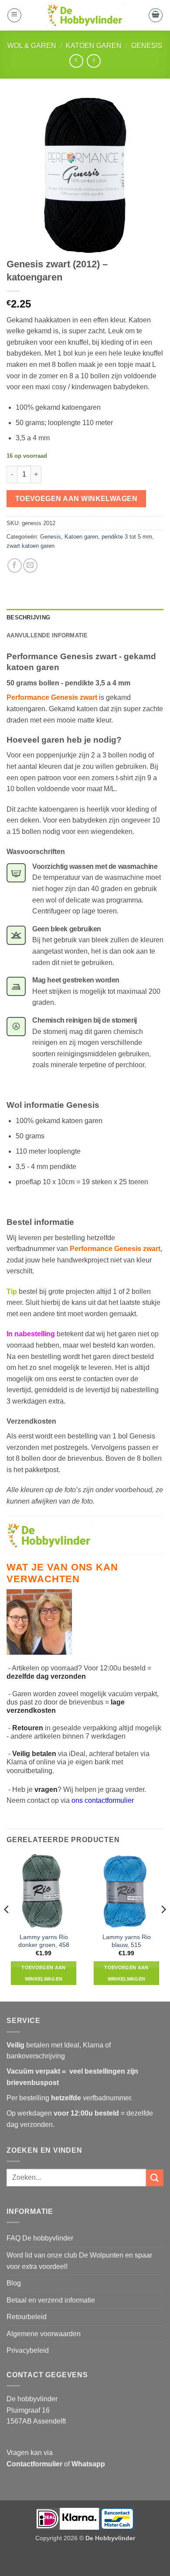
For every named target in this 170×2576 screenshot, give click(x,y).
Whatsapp (88, 2464)
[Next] (163, 1927)
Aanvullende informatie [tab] (47, 635)
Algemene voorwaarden (44, 2334)
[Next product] (76, 61)
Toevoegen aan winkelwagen (76, 499)
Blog (14, 2283)
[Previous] (7, 1927)
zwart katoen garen (31, 546)
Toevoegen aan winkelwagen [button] (43, 1973)
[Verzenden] (155, 2178)
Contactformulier (34, 2464)
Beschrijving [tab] (28, 617)
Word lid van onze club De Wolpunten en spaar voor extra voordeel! (79, 2261)
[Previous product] (93, 61)
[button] (14, 15)
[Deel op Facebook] (15, 565)
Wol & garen (32, 46)
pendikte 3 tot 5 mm (127, 537)
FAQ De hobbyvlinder (40, 2238)
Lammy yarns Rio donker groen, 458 (44, 1941)
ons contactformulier (103, 1800)
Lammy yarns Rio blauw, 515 (127, 1941)
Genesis (147, 46)
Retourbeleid (27, 2317)
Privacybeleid (28, 2350)
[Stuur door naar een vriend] (30, 565)
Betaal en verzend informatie (51, 2300)
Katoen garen (94, 46)
